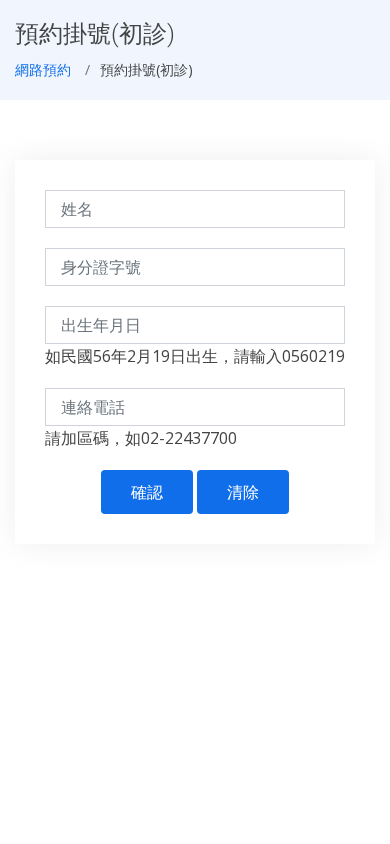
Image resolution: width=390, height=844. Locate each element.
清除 (243, 492)
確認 (147, 492)
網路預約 (43, 69)
